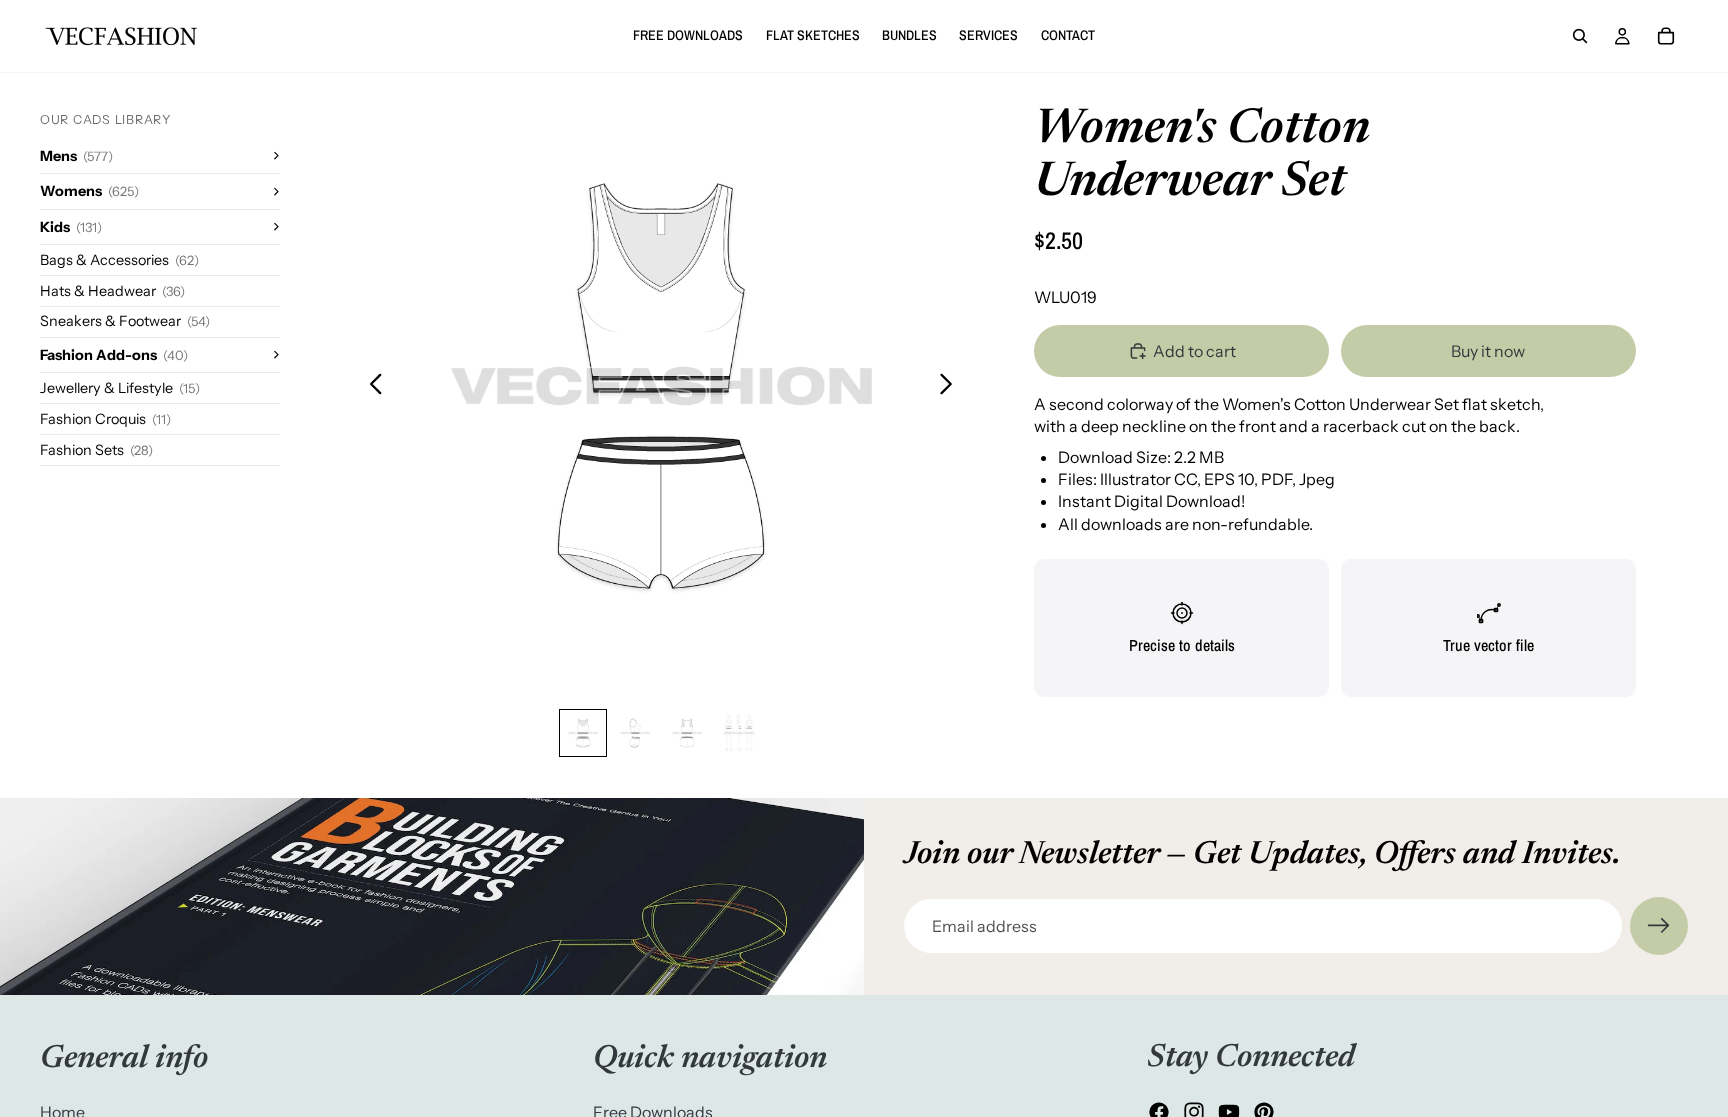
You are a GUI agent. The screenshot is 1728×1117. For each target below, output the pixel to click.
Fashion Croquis (105, 419)
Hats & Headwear (112, 291)
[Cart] (1666, 36)
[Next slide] (951, 386)
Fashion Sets (96, 450)
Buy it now (1488, 351)
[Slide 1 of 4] (583, 733)
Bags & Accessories (119, 260)
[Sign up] (1659, 926)
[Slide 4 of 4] (739, 733)
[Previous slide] (370, 386)
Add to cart (1194, 351)
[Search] (1580, 36)
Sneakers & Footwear (125, 321)
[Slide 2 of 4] (635, 733)
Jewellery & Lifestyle (120, 388)
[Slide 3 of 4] (687, 733)
